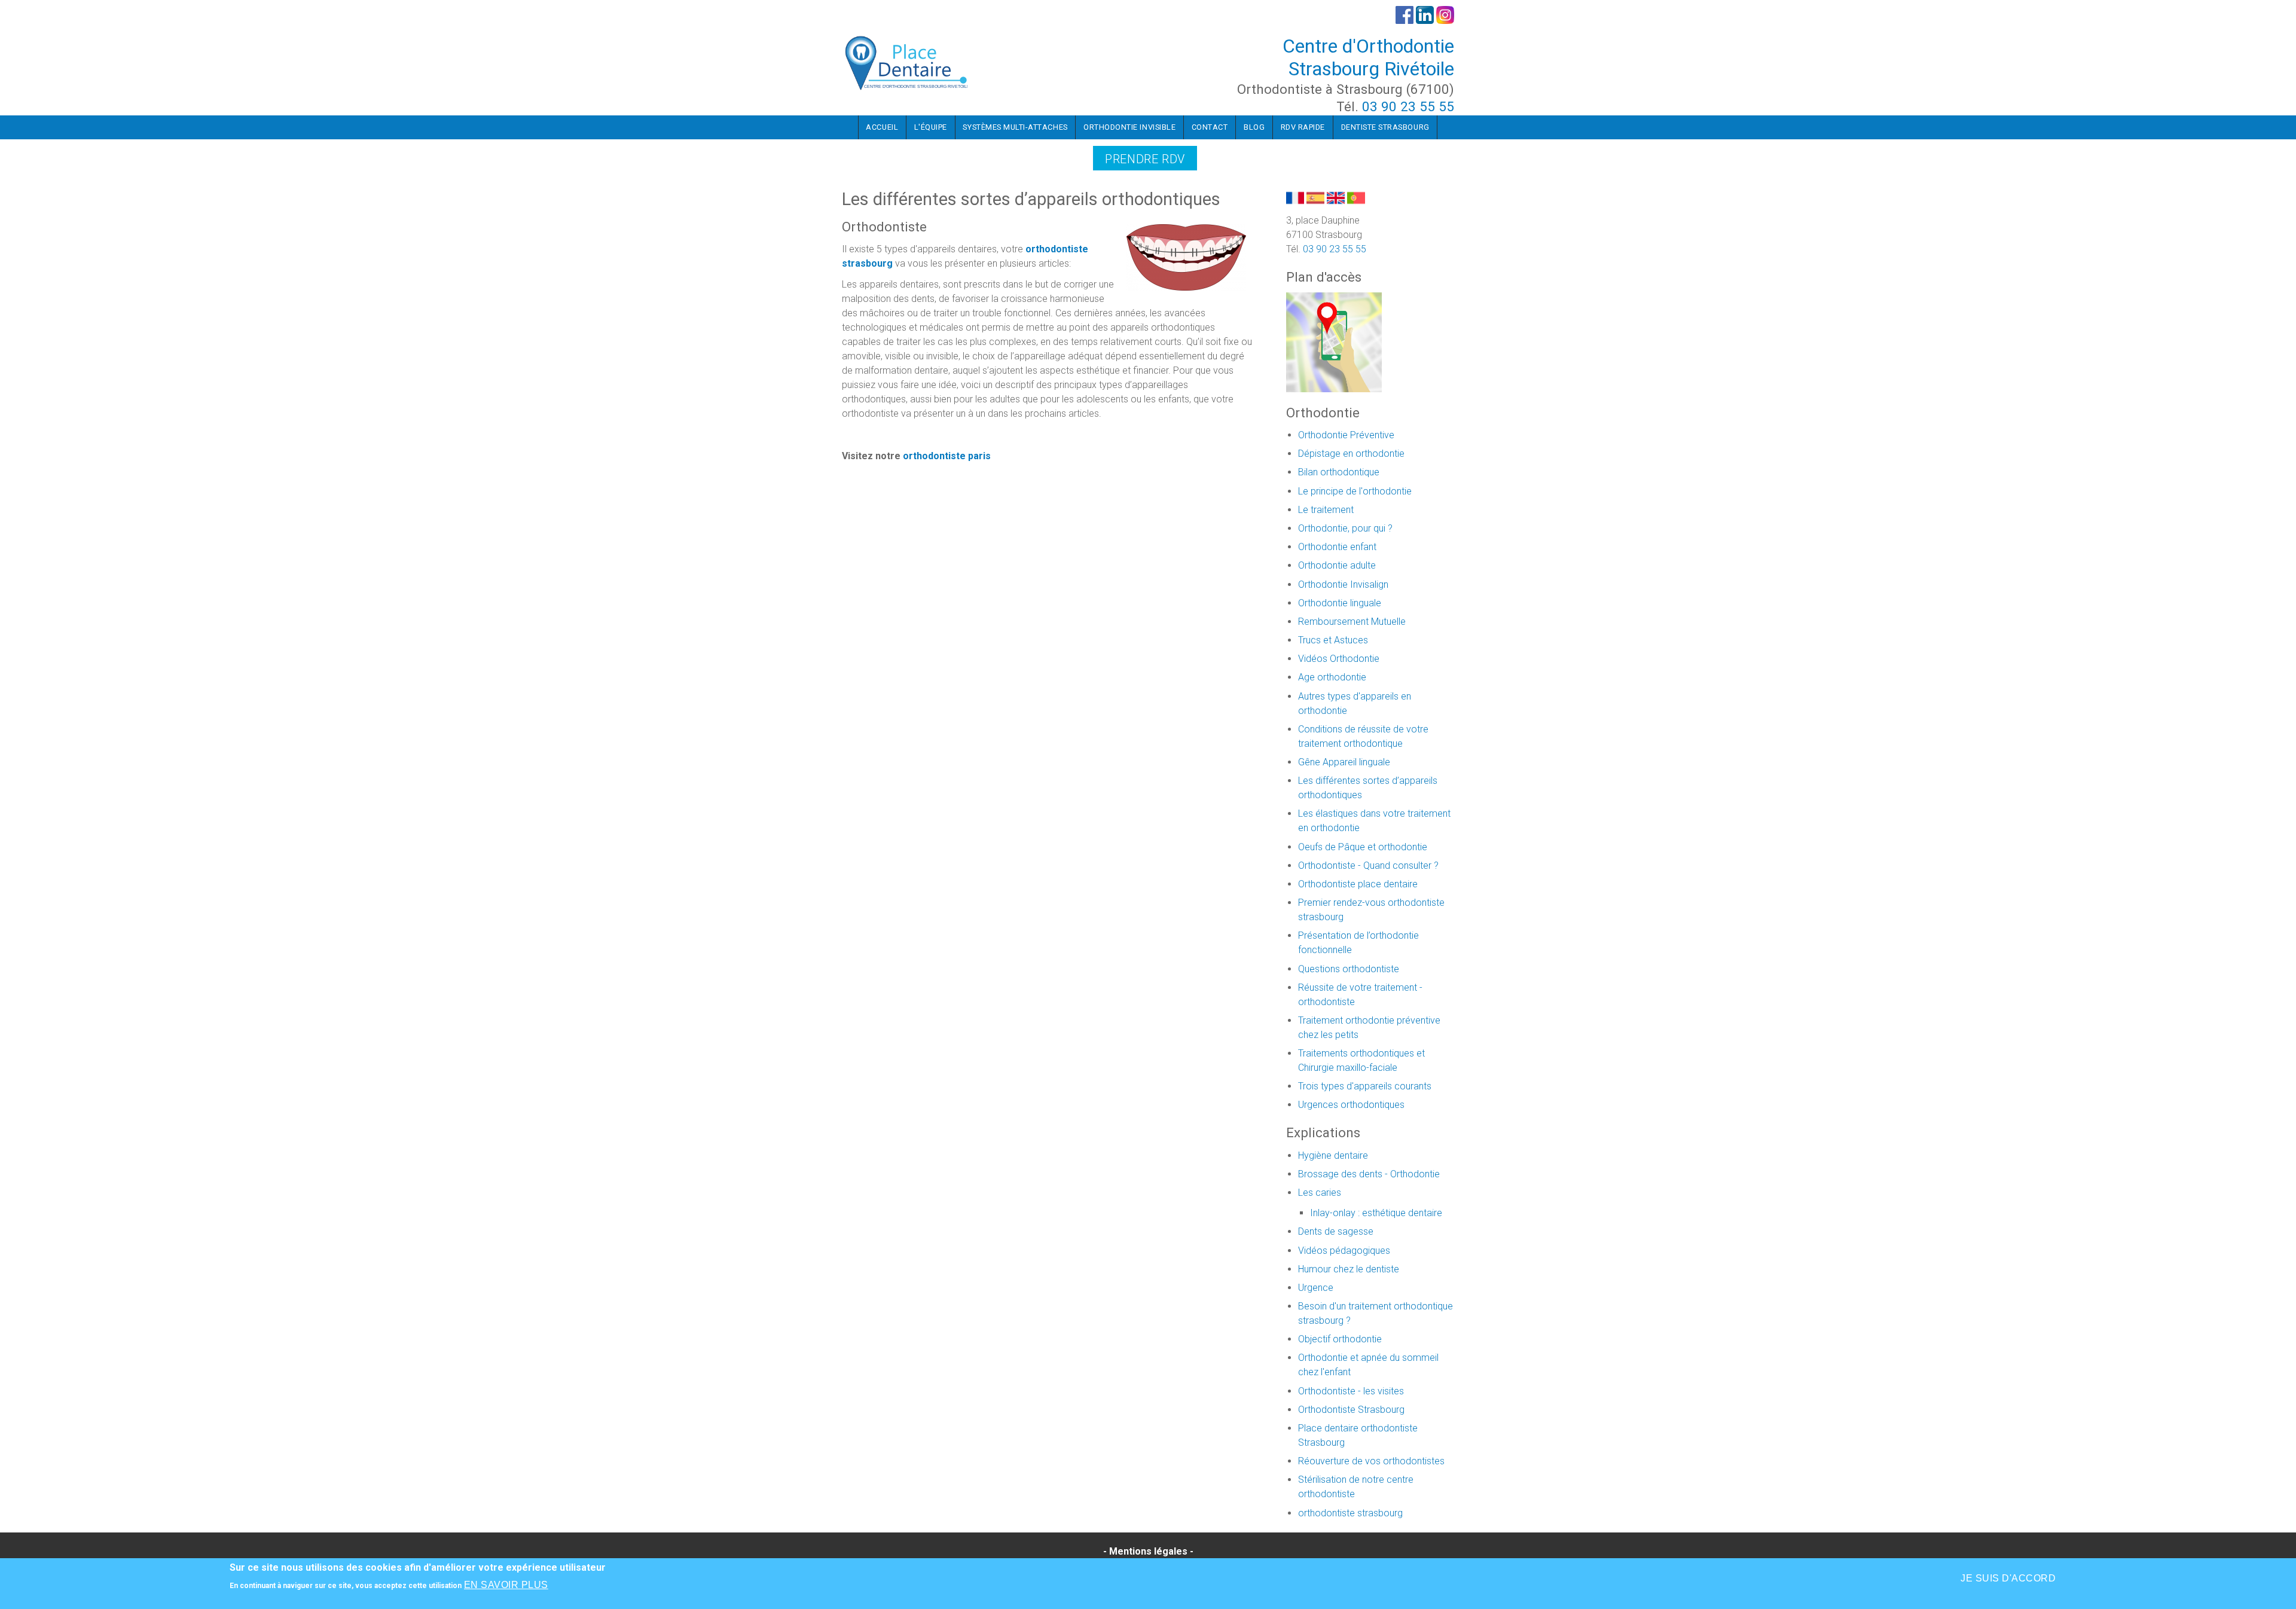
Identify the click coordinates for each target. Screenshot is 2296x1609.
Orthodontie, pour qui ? (1345, 528)
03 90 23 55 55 (1408, 106)
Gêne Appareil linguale (1344, 762)
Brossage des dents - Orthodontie (1369, 1174)
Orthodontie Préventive (1346, 435)
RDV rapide (1303, 127)
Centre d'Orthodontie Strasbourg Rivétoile (1368, 57)
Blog (1254, 127)
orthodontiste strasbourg (1350, 1513)
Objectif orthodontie (1340, 1339)
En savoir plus (506, 1585)
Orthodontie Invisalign (1343, 584)
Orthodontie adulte (1337, 565)
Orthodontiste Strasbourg (1351, 1410)
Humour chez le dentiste (1349, 1269)
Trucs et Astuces (1333, 640)
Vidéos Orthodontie (1339, 659)
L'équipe (931, 127)
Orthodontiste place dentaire (1358, 884)
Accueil (882, 127)
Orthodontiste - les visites (1351, 1391)
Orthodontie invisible (1129, 127)
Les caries (1320, 1193)
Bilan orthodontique (1339, 472)
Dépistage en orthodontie (1351, 454)
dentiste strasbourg (1385, 127)
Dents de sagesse (1336, 1231)
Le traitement (1326, 510)
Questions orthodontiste (1349, 969)
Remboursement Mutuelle (1352, 622)
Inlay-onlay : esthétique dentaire (1376, 1213)
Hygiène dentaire (1333, 1155)
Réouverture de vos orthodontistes (1371, 1461)
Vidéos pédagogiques (1344, 1251)
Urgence (1316, 1288)
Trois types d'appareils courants (1365, 1086)
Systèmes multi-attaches (1015, 127)
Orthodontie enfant (1337, 547)
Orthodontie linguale (1340, 603)
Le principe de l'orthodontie (1355, 491)
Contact (1210, 127)
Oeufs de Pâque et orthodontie (1363, 847)
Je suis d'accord (2008, 1578)
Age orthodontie (1332, 677)
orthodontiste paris (947, 456)
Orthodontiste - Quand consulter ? (1368, 865)
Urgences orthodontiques (1351, 1105)
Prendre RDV (1145, 159)
